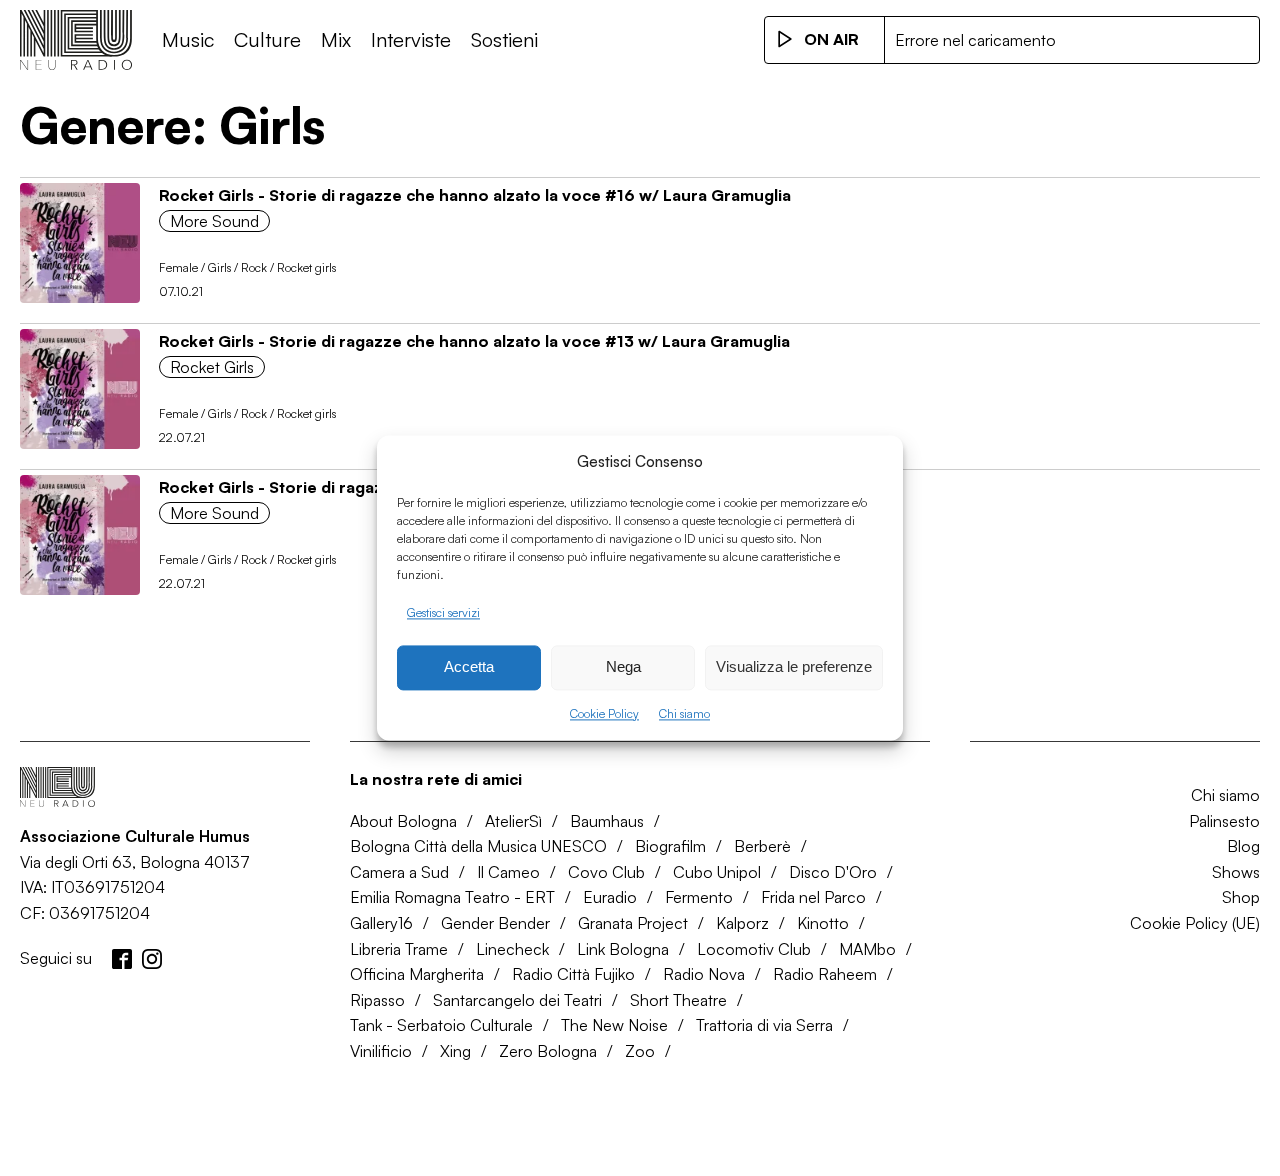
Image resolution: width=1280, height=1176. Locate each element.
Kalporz (742, 923)
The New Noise (614, 1025)
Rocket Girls (212, 367)
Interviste (411, 39)
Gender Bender (495, 923)
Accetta (469, 667)
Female (178, 267)
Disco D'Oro (833, 872)
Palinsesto (1224, 821)
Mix (336, 39)
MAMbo (867, 949)
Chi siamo (684, 713)
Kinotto (823, 923)
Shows (1236, 872)
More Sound (214, 221)
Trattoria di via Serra (764, 1025)
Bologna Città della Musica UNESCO (478, 846)
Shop (1241, 897)
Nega (623, 667)
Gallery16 (381, 923)
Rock (254, 267)
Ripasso (377, 1000)
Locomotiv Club (754, 949)
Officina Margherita (417, 974)
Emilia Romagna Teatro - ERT (452, 897)
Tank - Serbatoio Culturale (441, 1025)
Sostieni (504, 39)
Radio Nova (704, 974)
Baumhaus (607, 821)
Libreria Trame (399, 949)
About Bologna (403, 821)
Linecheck (512, 949)
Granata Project (633, 923)
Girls (219, 267)
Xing (455, 1051)
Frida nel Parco (813, 897)
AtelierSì (513, 821)
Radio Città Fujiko (573, 974)
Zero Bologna (548, 1051)
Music (188, 39)
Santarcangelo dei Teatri (517, 1000)
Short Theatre (678, 1000)
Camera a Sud (399, 872)
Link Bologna (623, 949)
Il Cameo (508, 872)
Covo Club (606, 872)
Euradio (610, 897)
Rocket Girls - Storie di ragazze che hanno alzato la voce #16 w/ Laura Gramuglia (475, 195)
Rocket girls (306, 267)
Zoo (640, 1051)
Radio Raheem (825, 974)
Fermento (699, 897)
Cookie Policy (604, 713)
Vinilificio (381, 1051)
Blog (1243, 846)
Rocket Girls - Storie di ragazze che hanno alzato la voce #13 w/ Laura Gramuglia (474, 341)
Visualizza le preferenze (794, 667)
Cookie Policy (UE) (1195, 923)
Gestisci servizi (443, 612)
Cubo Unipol (717, 872)
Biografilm (670, 846)
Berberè (762, 846)
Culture (267, 39)
